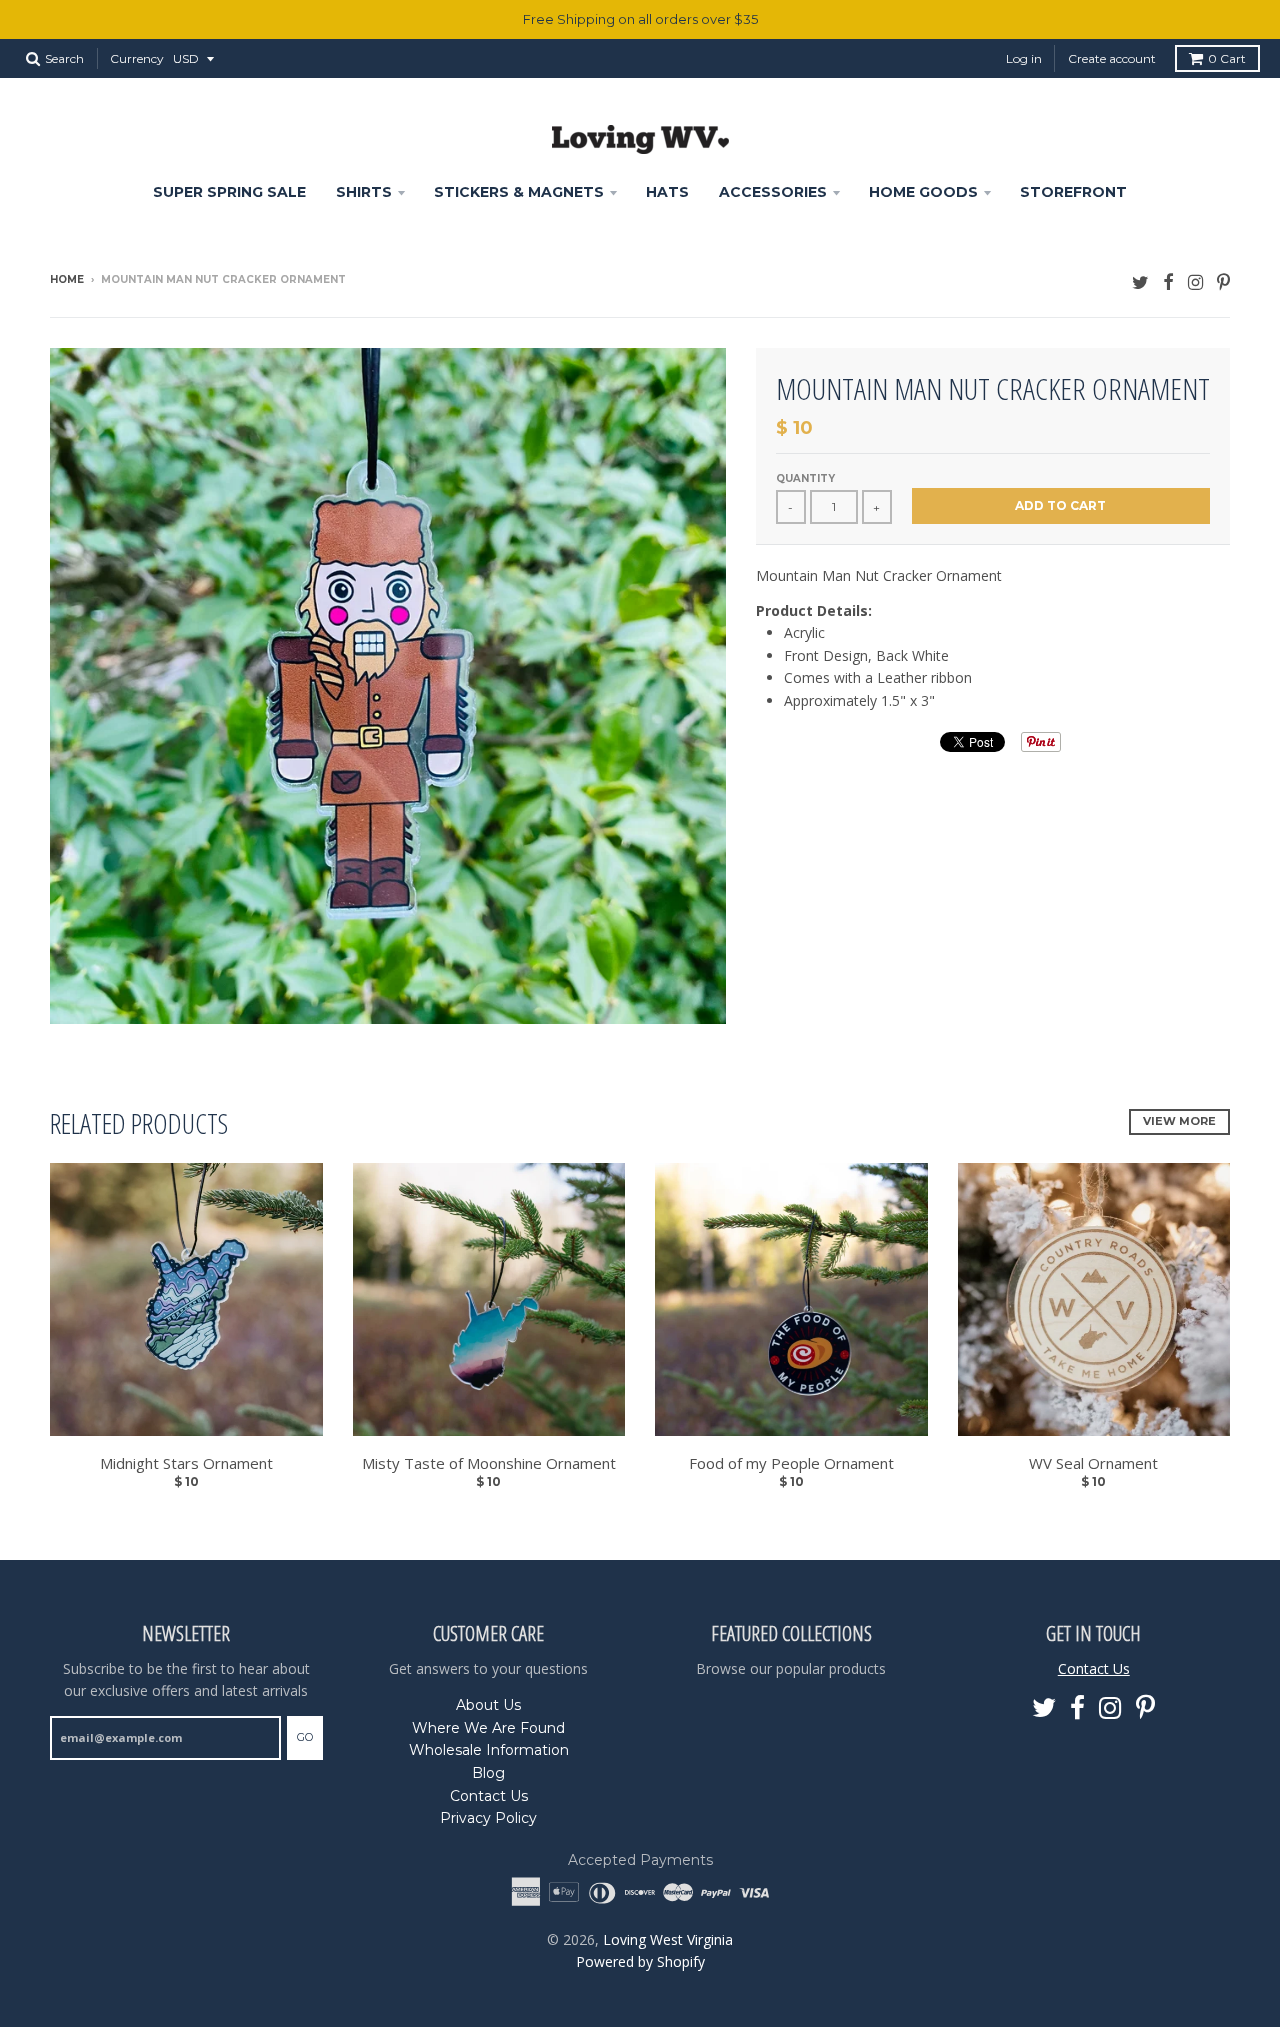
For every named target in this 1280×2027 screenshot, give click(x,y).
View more (1179, 1121)
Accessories (773, 192)
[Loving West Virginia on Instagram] (1195, 281)
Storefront (1073, 192)
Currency (137, 58)
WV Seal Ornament (1093, 1463)
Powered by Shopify (640, 1961)
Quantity (805, 478)
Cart (1227, 58)
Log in (1024, 58)
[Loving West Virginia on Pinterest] (1223, 281)
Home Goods (923, 192)
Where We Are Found (488, 1728)
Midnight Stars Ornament (186, 1463)
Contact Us (489, 1796)
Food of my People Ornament (791, 1463)
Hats (667, 192)
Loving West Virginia (668, 1939)
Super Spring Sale (229, 192)
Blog (488, 1773)
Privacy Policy (488, 1818)
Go (305, 1737)
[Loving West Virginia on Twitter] (1140, 281)
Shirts (364, 192)
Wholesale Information (489, 1750)
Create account (1112, 58)
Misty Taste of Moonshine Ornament (489, 1463)
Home (67, 279)
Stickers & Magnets (519, 192)
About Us (488, 1705)
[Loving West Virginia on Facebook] (1168, 281)
